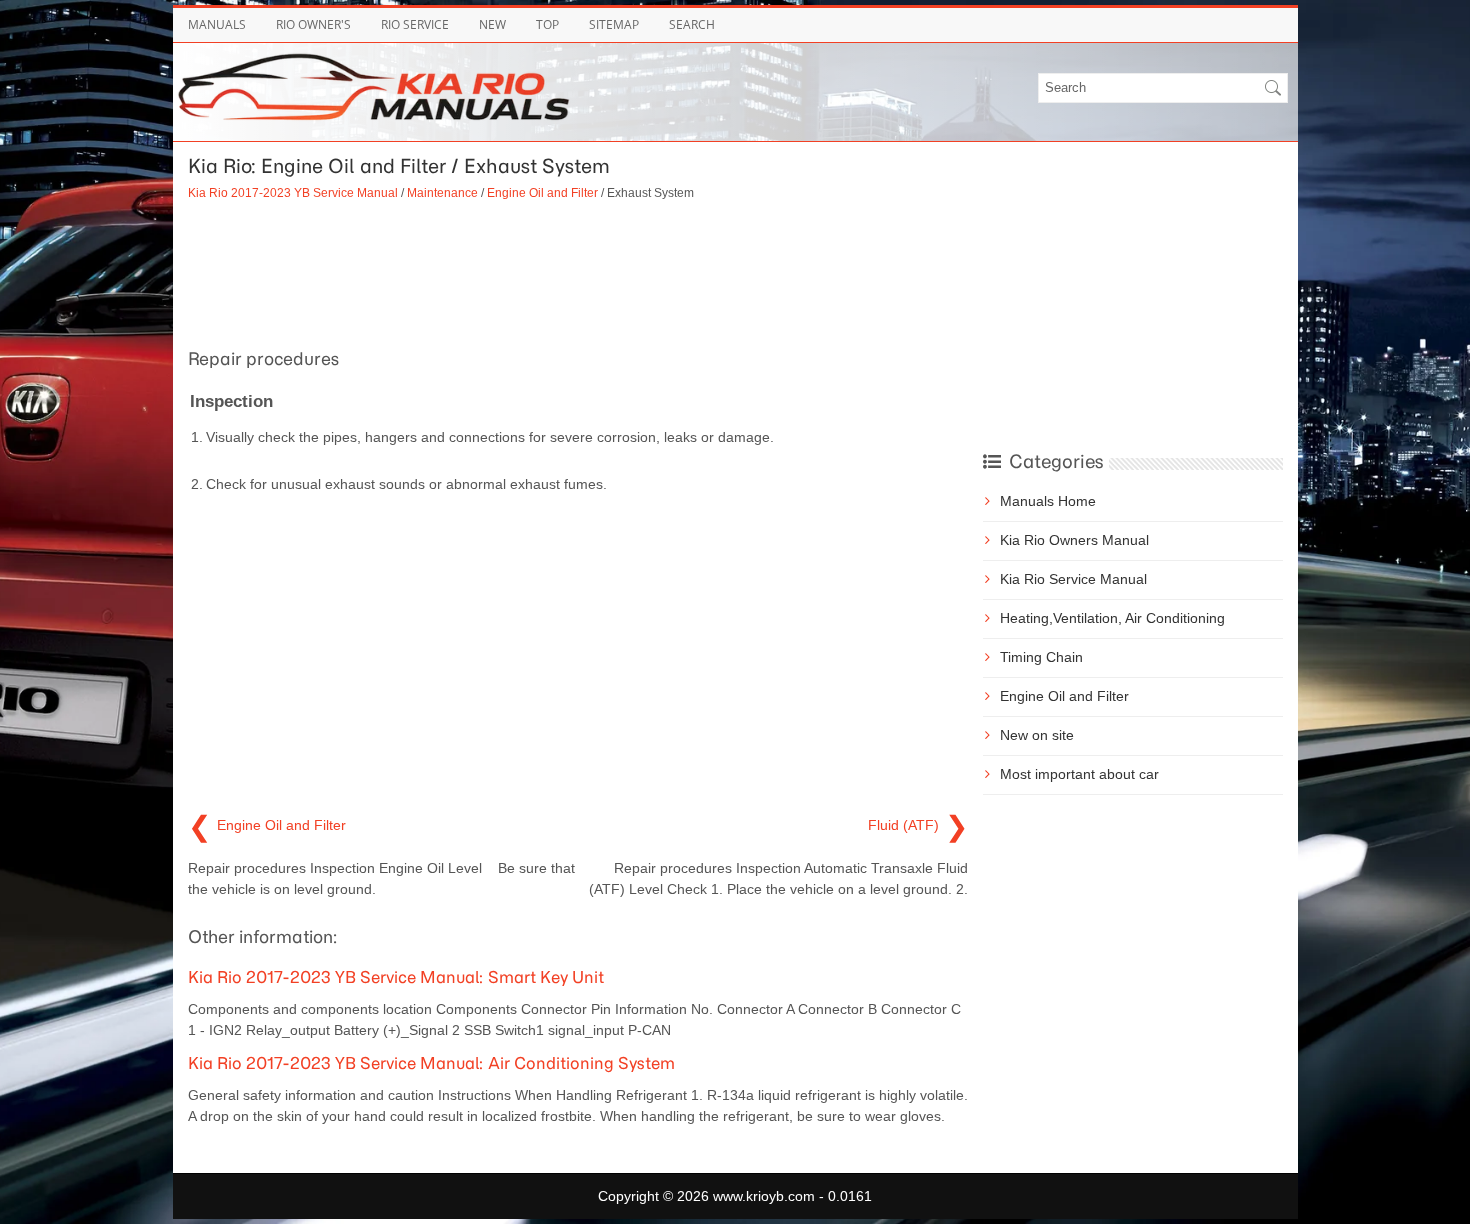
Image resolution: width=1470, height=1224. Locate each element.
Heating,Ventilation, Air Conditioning (1112, 618)
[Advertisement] (578, 272)
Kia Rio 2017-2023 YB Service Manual (293, 192)
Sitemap (614, 24)
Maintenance (442, 192)
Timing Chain (1041, 657)
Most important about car (1079, 774)
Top (547, 24)
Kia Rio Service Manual (1073, 579)
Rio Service (415, 24)
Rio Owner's (313, 24)
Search (692, 24)
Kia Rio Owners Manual (1074, 540)
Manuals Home (1048, 501)
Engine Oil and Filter (542, 192)
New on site (1037, 735)
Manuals (217, 24)
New (492, 24)
